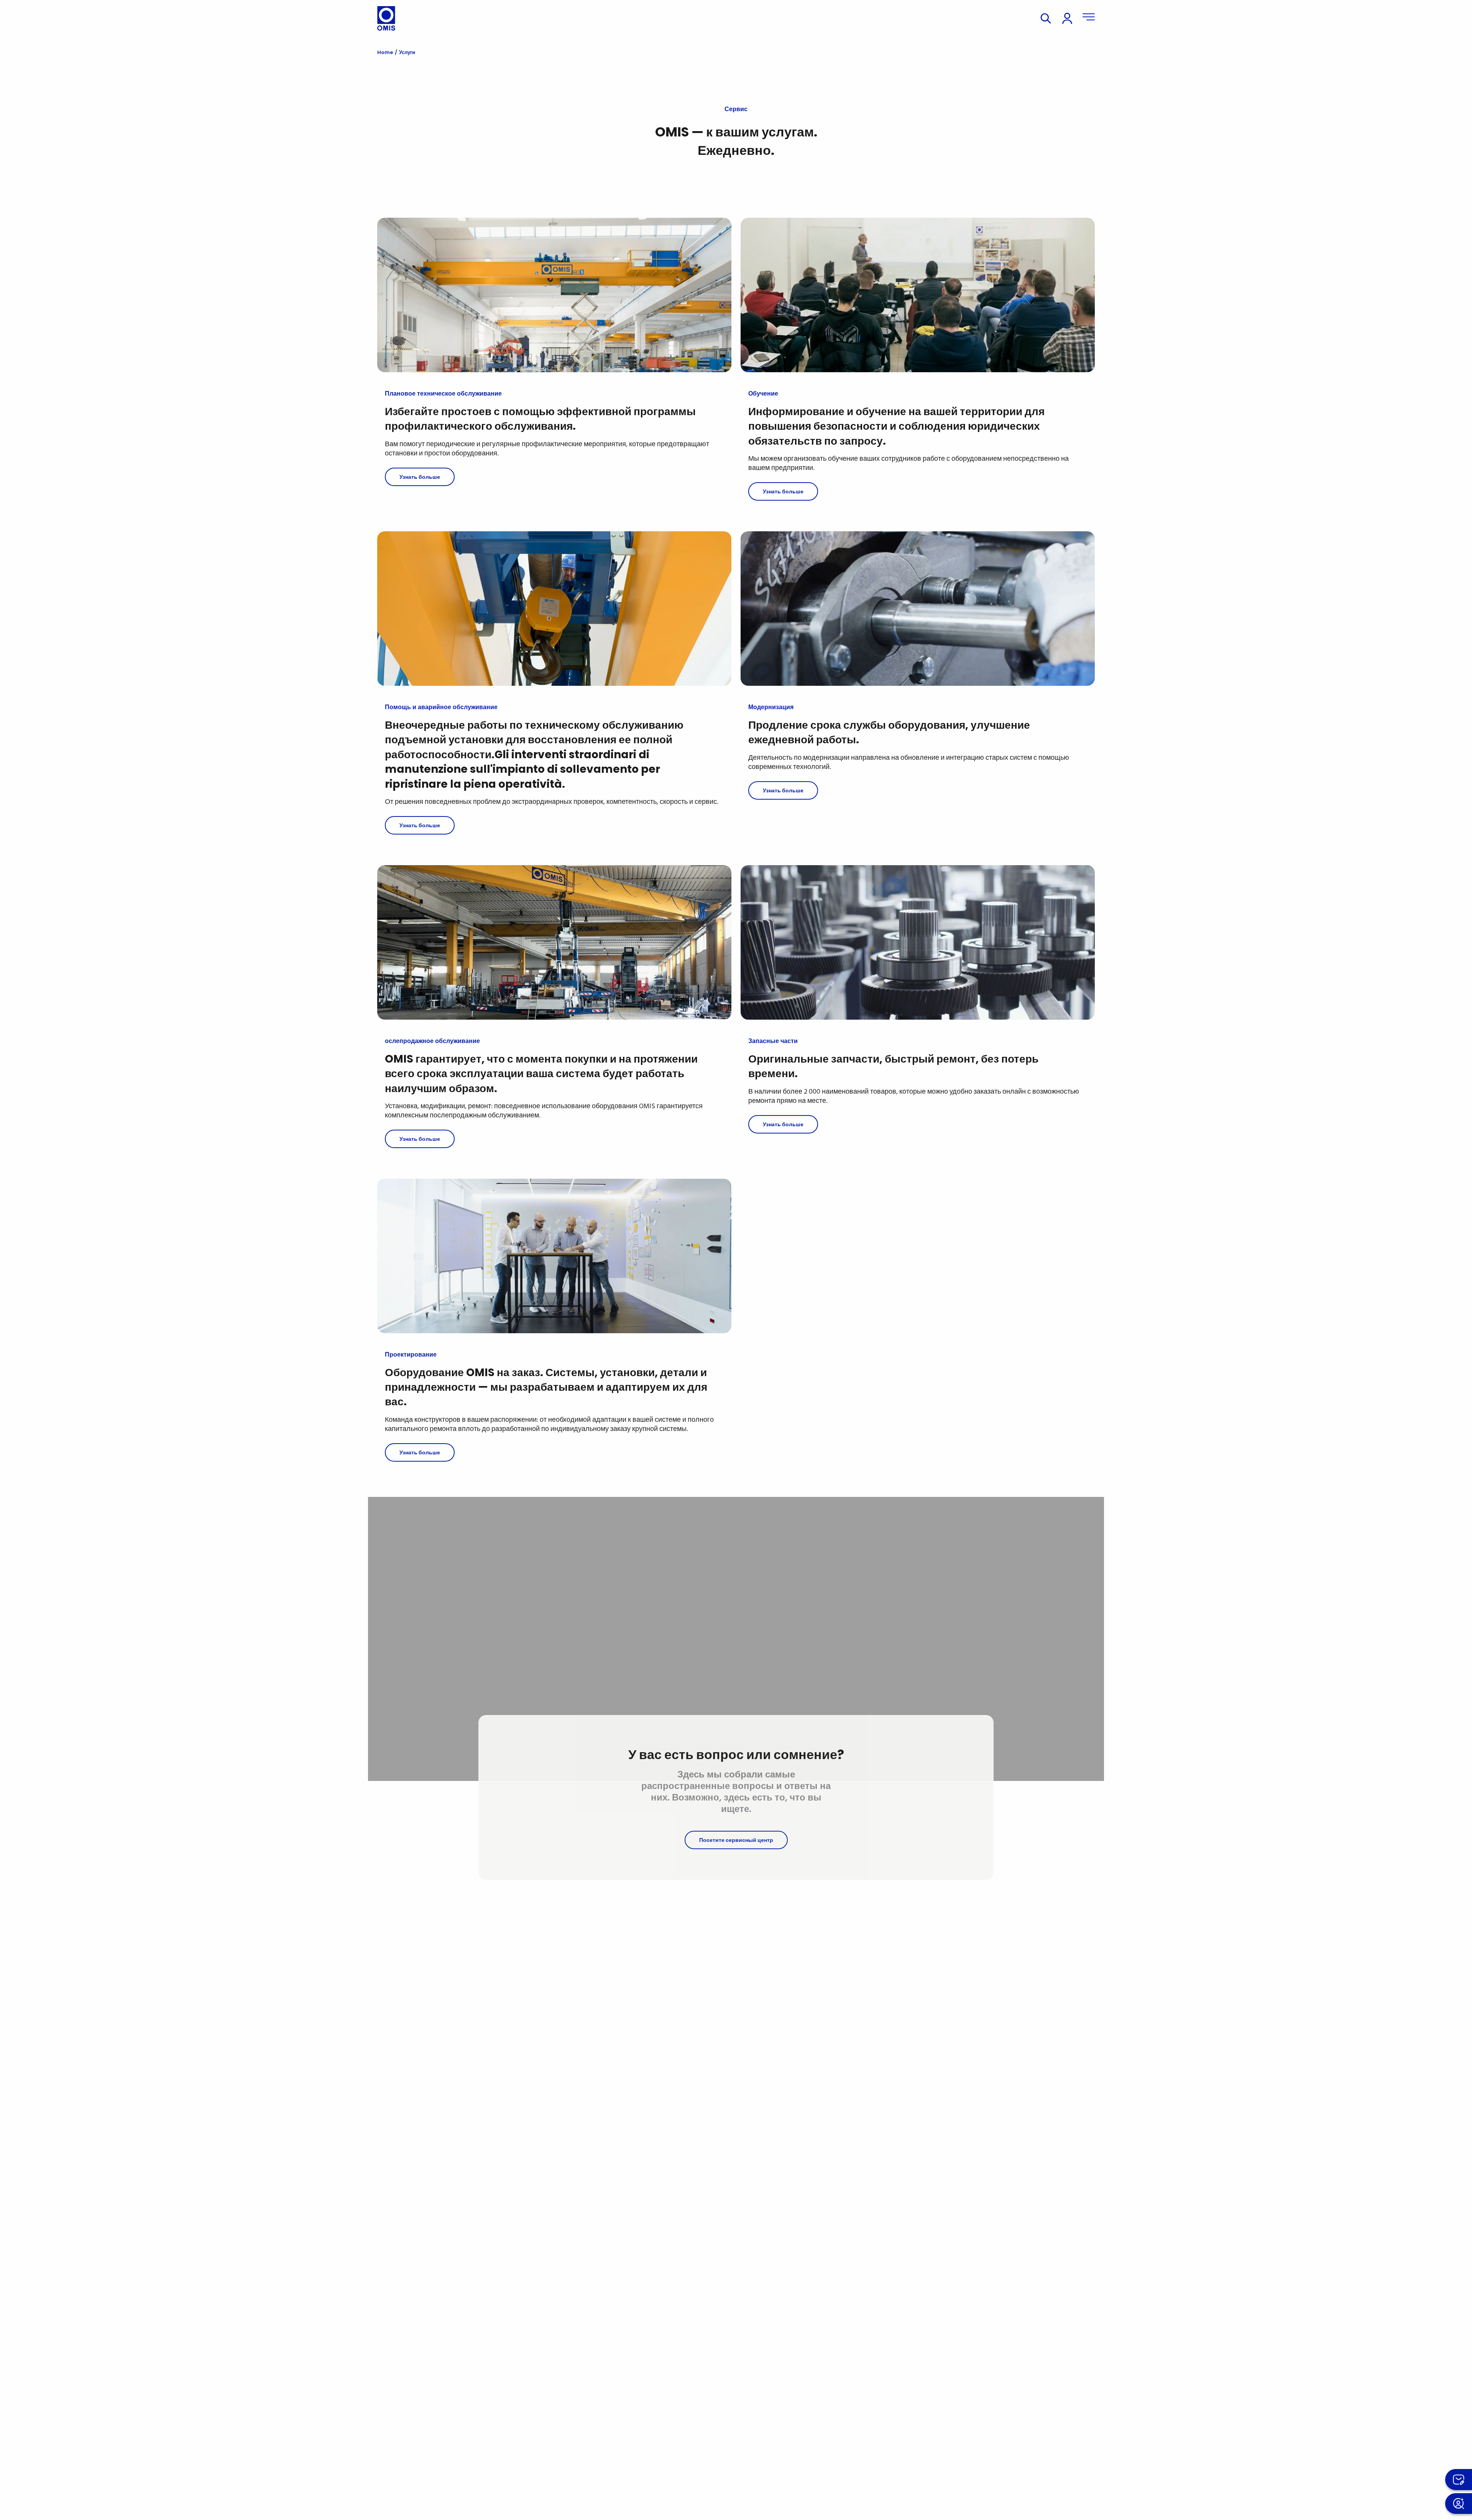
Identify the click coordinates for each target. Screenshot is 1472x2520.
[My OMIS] (1067, 18)
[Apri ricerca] (1046, 18)
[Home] (386, 18)
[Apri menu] (1089, 18)
